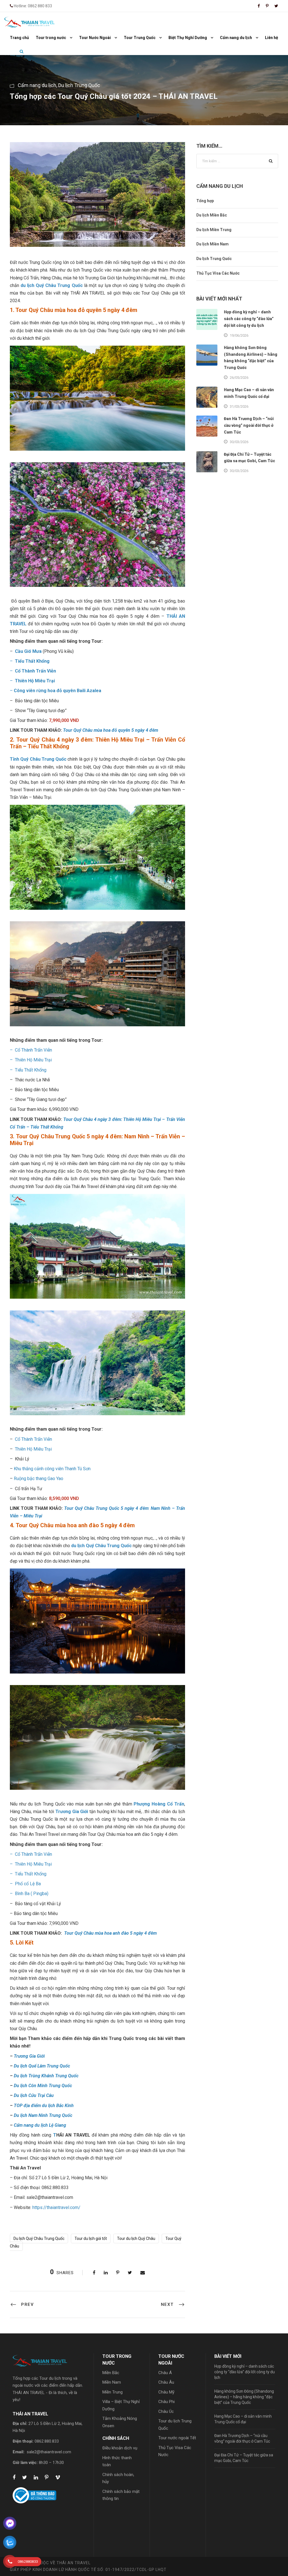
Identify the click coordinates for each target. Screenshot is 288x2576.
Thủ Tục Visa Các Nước (218, 273)
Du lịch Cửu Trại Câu (34, 2095)
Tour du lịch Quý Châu (136, 2238)
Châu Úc (166, 2411)
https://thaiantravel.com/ (56, 2207)
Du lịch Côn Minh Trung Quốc (43, 2086)
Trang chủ (19, 38)
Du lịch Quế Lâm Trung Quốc (42, 2066)
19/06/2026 (239, 335)
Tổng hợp (205, 201)
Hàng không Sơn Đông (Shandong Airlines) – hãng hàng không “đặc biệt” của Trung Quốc (244, 2397)
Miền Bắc (111, 2373)
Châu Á (165, 2373)
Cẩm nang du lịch (236, 38)
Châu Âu (166, 2382)
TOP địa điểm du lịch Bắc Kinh (44, 2106)
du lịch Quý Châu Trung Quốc (51, 285)
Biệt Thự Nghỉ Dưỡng (188, 38)
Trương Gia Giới (29, 2056)
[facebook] (259, 6)
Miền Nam (112, 2382)
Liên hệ (272, 38)
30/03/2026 (239, 442)
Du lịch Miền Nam (212, 244)
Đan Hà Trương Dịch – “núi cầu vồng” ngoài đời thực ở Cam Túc (249, 425)
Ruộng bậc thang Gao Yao (39, 1479)
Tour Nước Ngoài (95, 38)
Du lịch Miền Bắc (212, 215)
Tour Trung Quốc (140, 38)
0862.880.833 (47, 2441)
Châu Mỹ (166, 2392)
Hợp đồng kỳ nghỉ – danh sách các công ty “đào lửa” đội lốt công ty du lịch (249, 319)
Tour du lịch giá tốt (91, 2238)
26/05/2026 (239, 378)
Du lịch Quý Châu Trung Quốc (39, 2238)
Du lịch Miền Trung (214, 230)
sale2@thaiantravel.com (49, 2452)
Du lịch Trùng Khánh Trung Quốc (46, 2076)
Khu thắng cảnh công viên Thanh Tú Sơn (52, 1469)
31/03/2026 (239, 406)
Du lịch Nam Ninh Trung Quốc (43, 2115)
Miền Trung (112, 2392)
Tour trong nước (51, 38)
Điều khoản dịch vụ (120, 2448)
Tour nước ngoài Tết (177, 2438)
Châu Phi (166, 2402)
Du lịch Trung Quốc (79, 85)
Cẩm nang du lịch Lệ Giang (40, 2125)
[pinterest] (267, 6)
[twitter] (276, 6)
